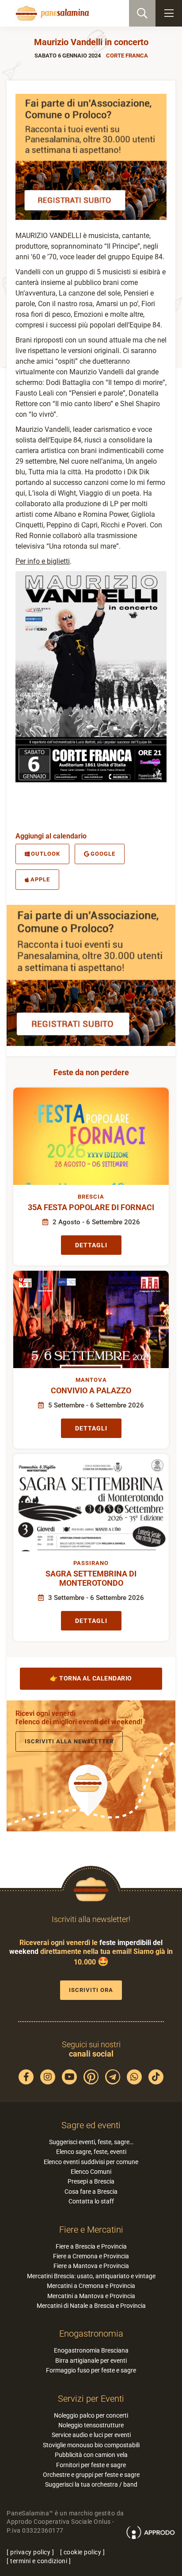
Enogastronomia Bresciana (91, 2350)
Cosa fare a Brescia (91, 2192)
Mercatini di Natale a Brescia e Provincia (91, 2306)
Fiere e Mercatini (91, 2230)
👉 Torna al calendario (91, 1678)
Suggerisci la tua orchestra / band (91, 2484)
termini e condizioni (39, 2561)
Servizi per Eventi (91, 2399)
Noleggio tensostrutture (91, 2425)
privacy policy (30, 2552)
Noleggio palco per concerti (91, 2415)
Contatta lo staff (91, 2201)
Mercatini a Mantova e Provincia (91, 2296)
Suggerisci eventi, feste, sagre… (91, 2142)
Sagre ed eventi (91, 2125)
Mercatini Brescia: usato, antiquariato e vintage (91, 2276)
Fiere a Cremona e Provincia (91, 2256)
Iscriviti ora (91, 1990)
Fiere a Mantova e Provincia (91, 2266)
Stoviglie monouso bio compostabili (91, 2445)
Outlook (45, 854)
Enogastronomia (91, 2334)
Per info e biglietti (43, 561)
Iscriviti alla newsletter (69, 1741)
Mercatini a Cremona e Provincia (91, 2286)
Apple (40, 879)
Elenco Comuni (91, 2172)
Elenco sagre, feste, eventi (91, 2152)
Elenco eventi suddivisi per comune (91, 2162)
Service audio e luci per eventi (91, 2435)
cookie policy (83, 2552)
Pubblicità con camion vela (91, 2455)
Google (103, 854)
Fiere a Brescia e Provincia (91, 2246)
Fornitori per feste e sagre (91, 2465)
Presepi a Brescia (91, 2181)
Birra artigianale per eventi (91, 2361)
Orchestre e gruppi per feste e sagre (91, 2475)
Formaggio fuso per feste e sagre (91, 2370)
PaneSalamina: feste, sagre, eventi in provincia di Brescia (51, 13)
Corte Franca (127, 56)
